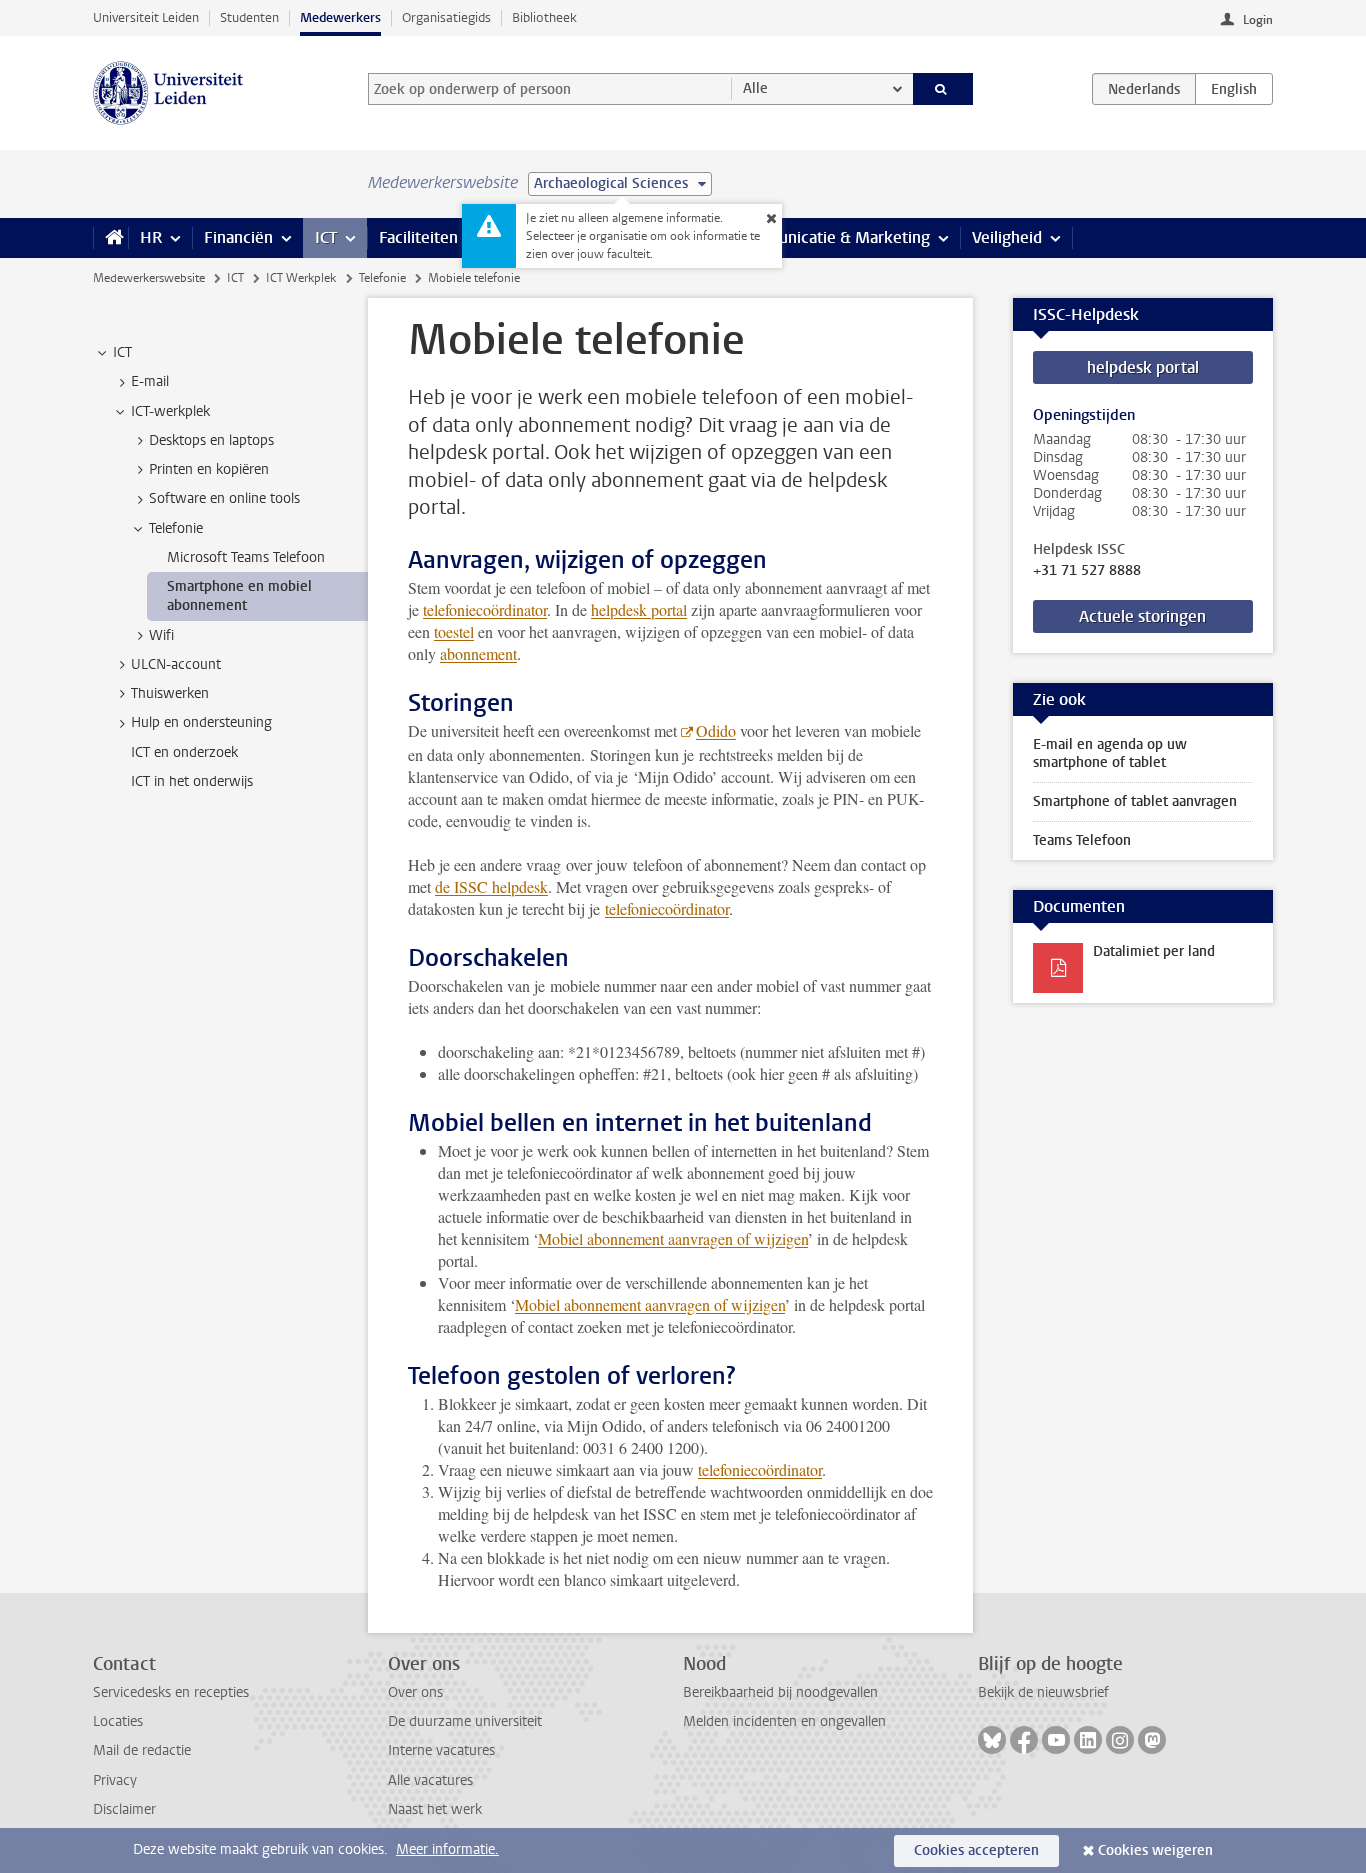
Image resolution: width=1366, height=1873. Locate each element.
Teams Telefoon (1082, 840)
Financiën (238, 237)
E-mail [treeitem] (150, 381)
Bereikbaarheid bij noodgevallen (780, 1692)
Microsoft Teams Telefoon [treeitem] (246, 557)
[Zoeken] (943, 89)
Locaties (118, 1721)
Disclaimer (124, 1809)
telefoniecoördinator (485, 609)
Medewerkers (340, 17)
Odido (716, 730)
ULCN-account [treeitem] (176, 664)
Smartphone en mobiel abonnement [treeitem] (239, 596)
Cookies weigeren (1155, 1850)
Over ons (415, 1692)
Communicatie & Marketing (832, 237)
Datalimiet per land (1154, 951)
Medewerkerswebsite (149, 278)
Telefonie (382, 278)
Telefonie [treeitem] (176, 528)
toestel (454, 631)
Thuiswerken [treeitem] (170, 693)
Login (1258, 20)
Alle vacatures (430, 1780)
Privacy (115, 1780)
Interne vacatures (441, 1750)
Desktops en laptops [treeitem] (211, 440)
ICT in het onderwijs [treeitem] (192, 781)
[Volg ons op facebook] (1024, 1740)
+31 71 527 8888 (1087, 571)
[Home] (110, 238)
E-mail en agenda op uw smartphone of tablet (1110, 753)
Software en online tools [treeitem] (224, 498)
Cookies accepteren (976, 1850)
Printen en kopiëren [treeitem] (209, 469)
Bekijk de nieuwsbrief (1043, 1692)
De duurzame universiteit (465, 1721)
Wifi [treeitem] (161, 635)
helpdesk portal (639, 609)
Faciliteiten (418, 237)
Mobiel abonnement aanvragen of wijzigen (673, 1238)
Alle (755, 88)
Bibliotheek (544, 17)
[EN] (1234, 89)
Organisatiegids (446, 17)
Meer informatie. (447, 1849)
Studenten (249, 17)
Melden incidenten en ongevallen (784, 1721)
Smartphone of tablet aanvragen (1135, 801)
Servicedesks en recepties (171, 1692)
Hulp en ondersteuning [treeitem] (201, 722)
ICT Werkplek (301, 278)
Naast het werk (435, 1809)
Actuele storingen (1142, 616)
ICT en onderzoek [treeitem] (184, 752)
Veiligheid (1007, 237)
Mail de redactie (142, 1750)
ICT (326, 237)
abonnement (478, 653)
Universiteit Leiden (146, 17)
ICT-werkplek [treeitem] (170, 411)
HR (151, 237)
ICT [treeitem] (122, 352)
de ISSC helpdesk (491, 886)
